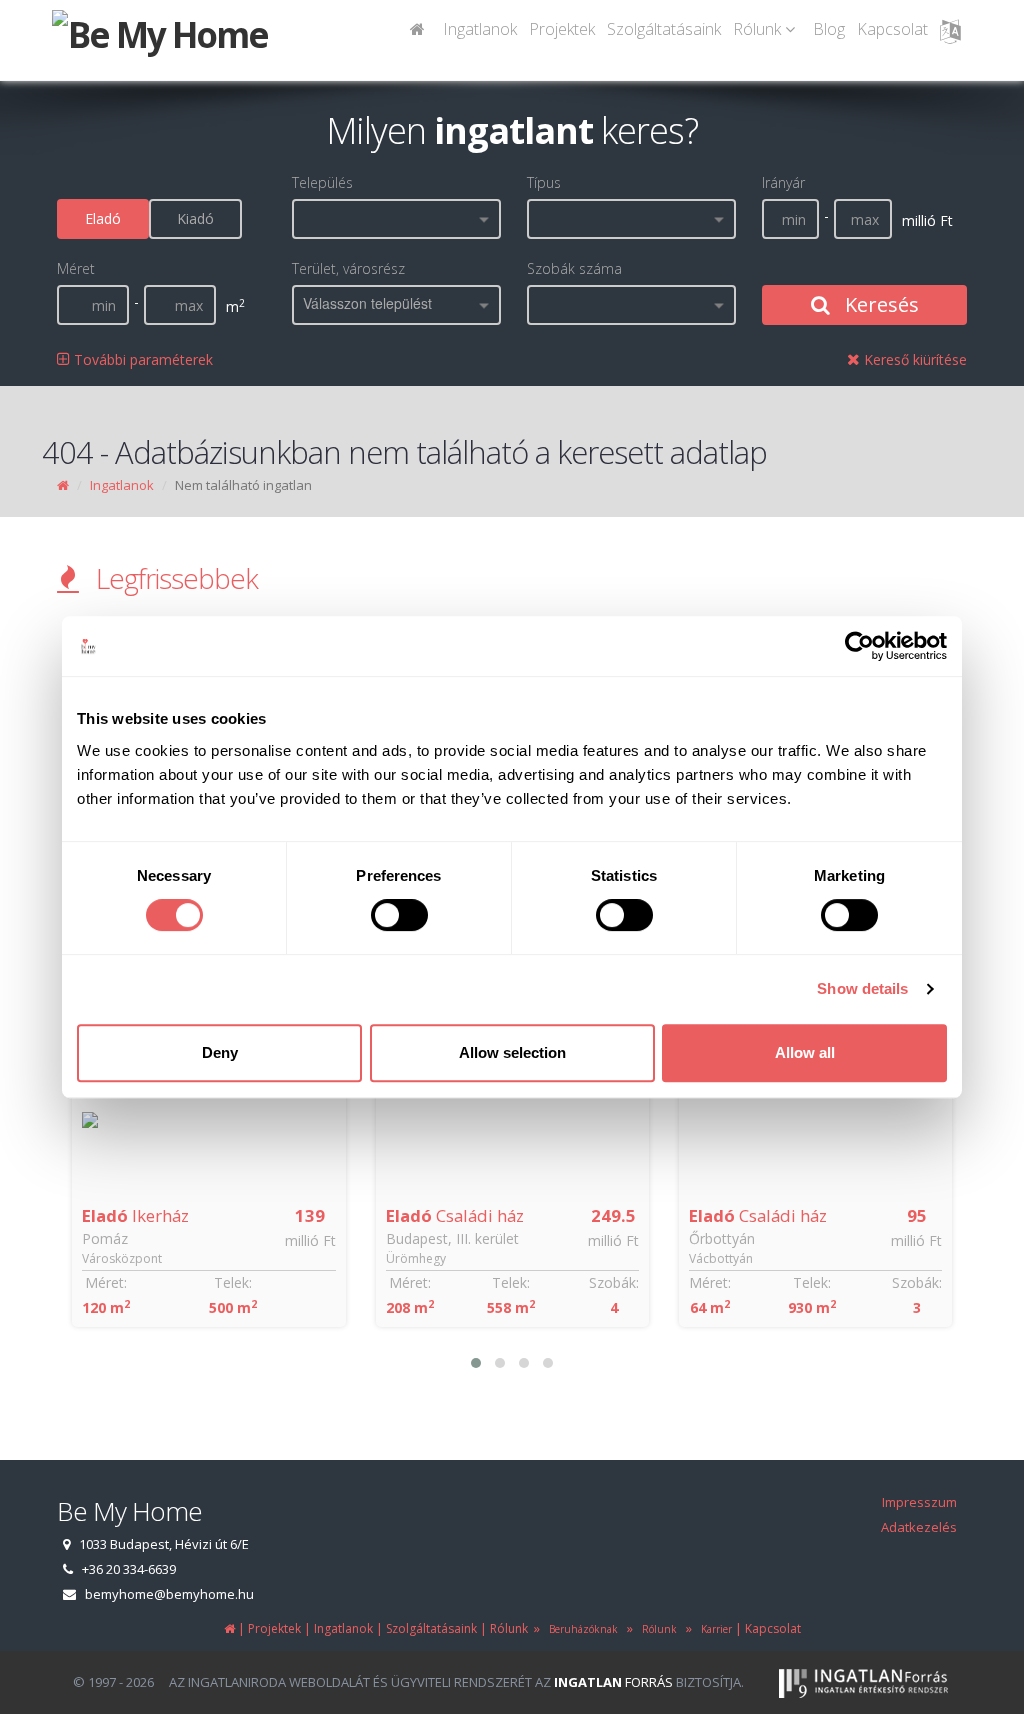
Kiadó (195, 218)
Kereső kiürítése (913, 359)
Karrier (713, 1629)
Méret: (106, 1282)
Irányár (783, 182)
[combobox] (396, 219)
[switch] (399, 915)
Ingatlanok (480, 29)
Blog (829, 29)
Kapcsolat (892, 29)
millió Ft (310, 1240)
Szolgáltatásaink (664, 29)
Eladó (103, 218)
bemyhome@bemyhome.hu (169, 1594)
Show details (862, 988)
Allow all (805, 1052)
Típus (544, 182)
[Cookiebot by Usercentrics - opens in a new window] (859, 646)
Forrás (613, 1682)
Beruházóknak (580, 1629)
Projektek (562, 29)
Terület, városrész (348, 268)
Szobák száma (574, 268)
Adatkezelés (919, 1527)
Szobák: (614, 1282)
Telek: (233, 1282)
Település (322, 182)
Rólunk (656, 1629)
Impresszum (919, 1502)
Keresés (879, 304)
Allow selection (512, 1052)
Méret (76, 268)
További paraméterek (141, 359)
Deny (220, 1052)
